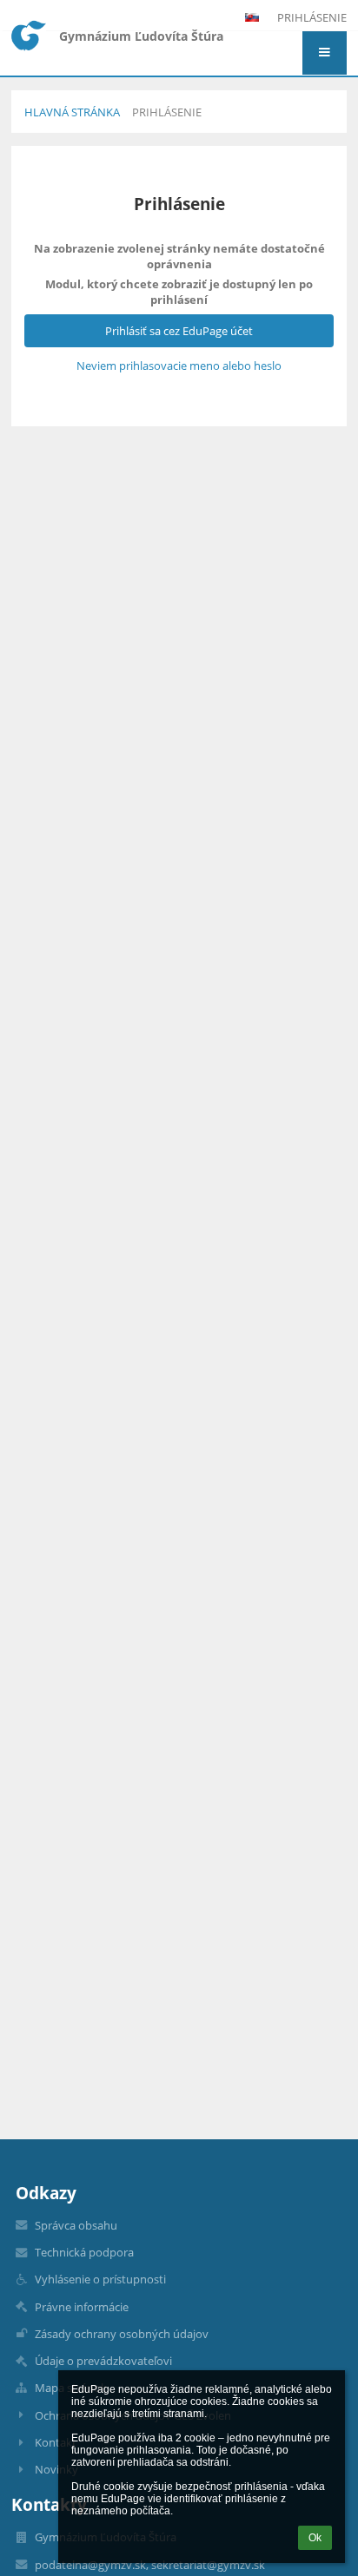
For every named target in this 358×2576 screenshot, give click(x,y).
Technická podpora (84, 2252)
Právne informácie (82, 2307)
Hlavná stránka (72, 112)
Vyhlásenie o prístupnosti (100, 2279)
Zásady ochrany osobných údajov (122, 2334)
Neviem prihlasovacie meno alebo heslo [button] (179, 366)
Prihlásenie (312, 17)
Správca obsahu (76, 2225)
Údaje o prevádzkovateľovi (103, 2361)
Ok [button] (315, 2538)
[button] (325, 53)
